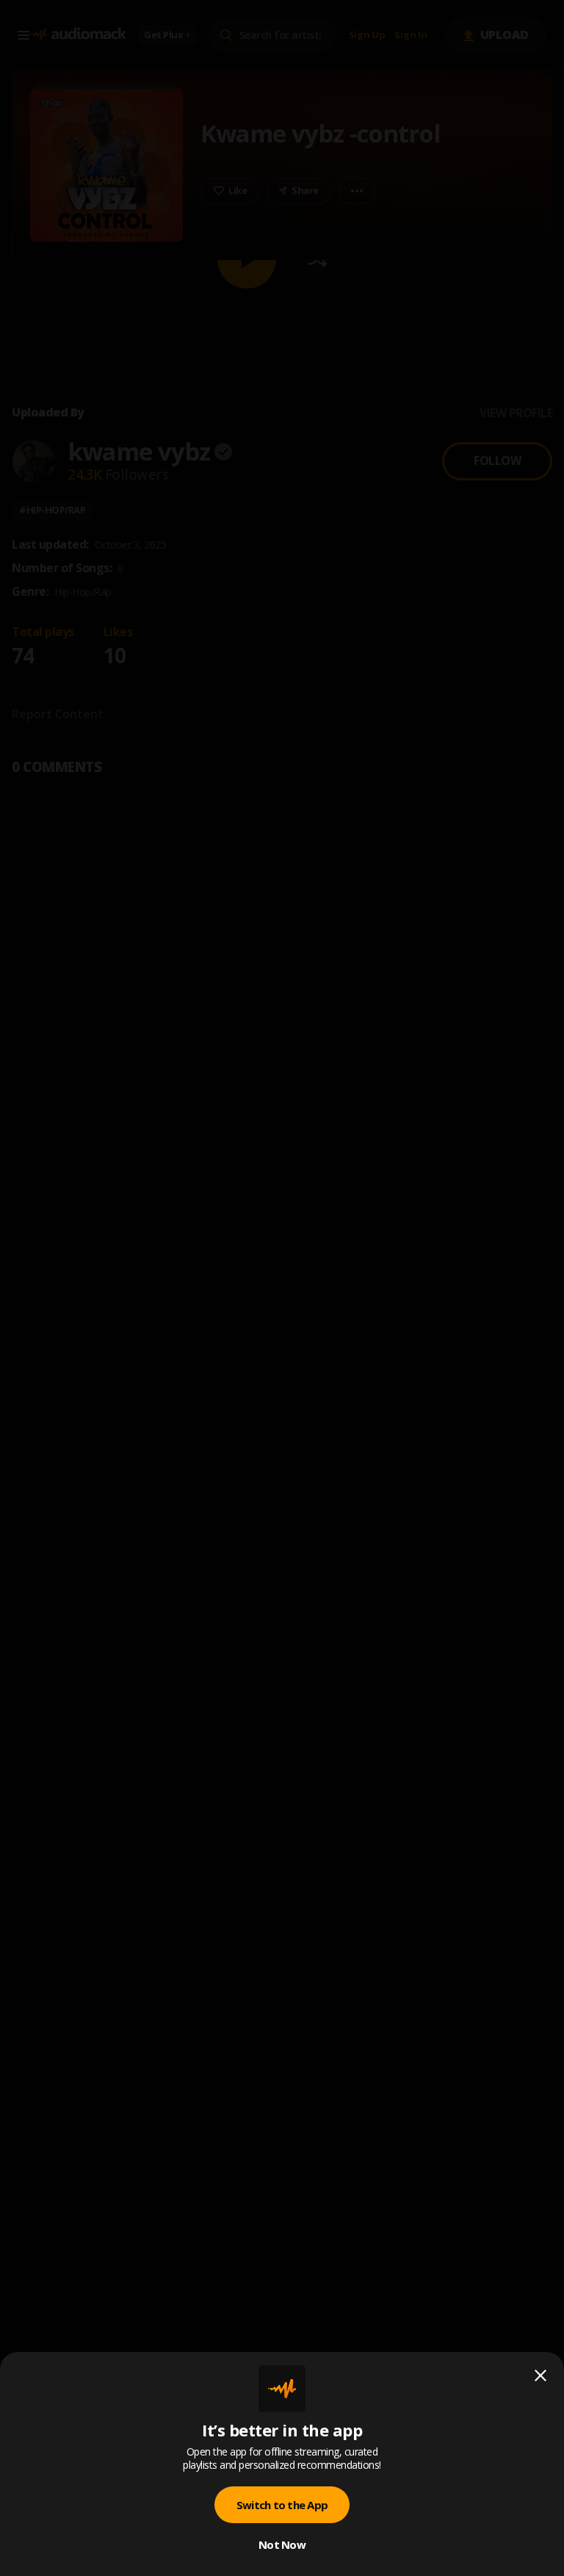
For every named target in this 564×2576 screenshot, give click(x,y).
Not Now (282, 2544)
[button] (282, 1288)
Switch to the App (282, 2505)
